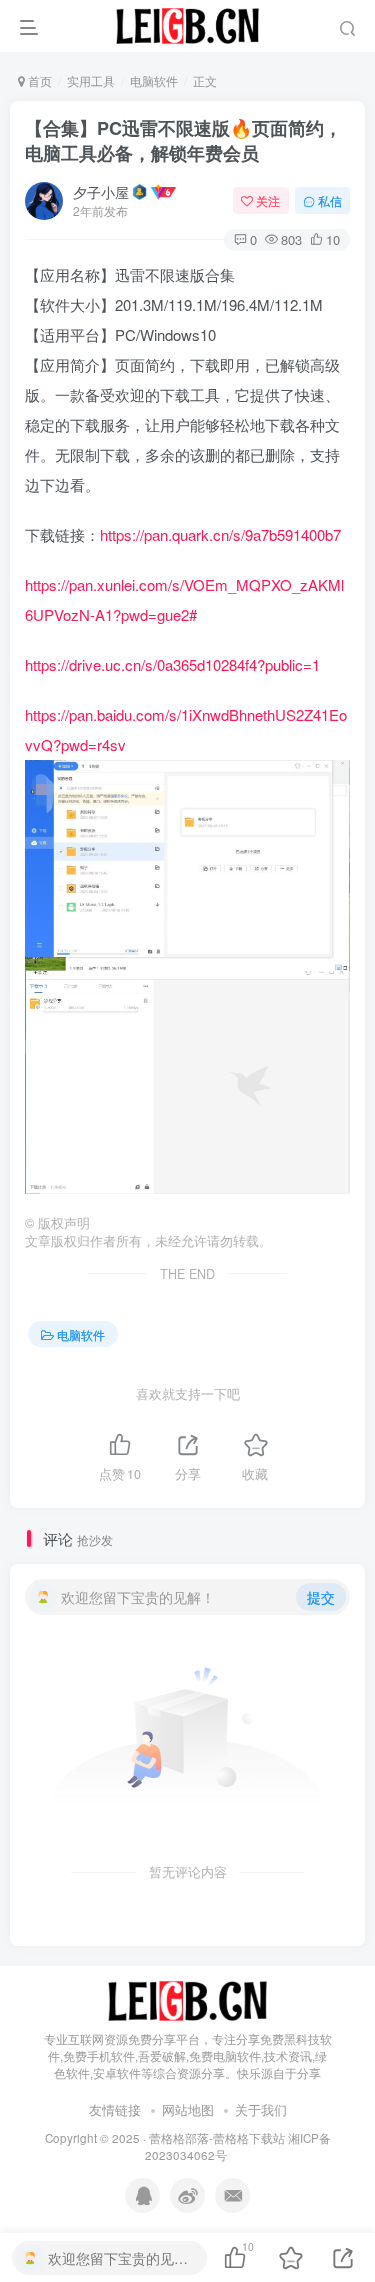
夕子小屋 (101, 192)
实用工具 (91, 80)
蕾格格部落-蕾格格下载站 (217, 2138)
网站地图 (188, 2109)
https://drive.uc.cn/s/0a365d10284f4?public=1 (172, 664)
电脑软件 (154, 80)
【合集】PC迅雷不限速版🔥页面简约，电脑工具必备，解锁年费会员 (183, 140)
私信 (330, 200)
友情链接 (115, 2109)
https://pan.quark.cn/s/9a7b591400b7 (220, 534)
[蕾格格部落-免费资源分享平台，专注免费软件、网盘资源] (187, 1999)
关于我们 (261, 2109)
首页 (38, 80)
